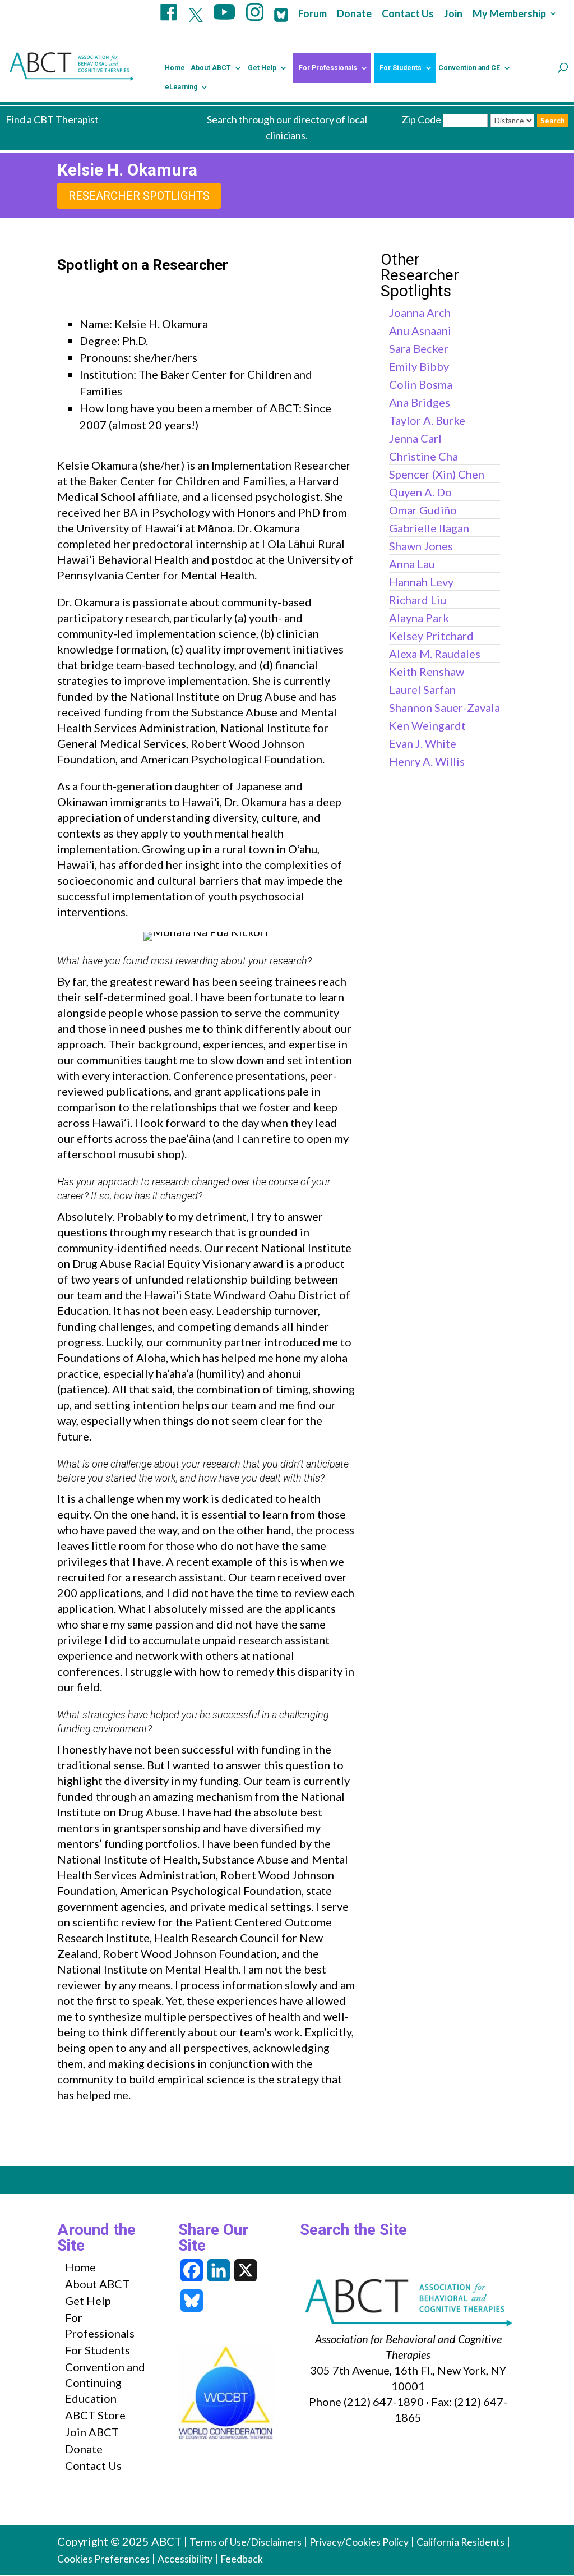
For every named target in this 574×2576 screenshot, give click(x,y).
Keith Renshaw (427, 671)
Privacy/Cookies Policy (359, 2542)
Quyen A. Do (420, 492)
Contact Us (408, 14)
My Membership (509, 14)
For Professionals (328, 68)
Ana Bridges (420, 402)
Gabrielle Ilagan (429, 528)
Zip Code (421, 119)
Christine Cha (423, 456)
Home (175, 68)
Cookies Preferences (103, 2559)
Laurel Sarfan (422, 689)
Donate (354, 14)
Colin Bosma (421, 384)
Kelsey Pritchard (431, 636)
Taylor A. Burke (427, 420)
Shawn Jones (421, 546)
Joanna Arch (420, 312)
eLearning (181, 87)
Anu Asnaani (420, 330)
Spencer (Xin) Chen (437, 474)
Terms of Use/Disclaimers (246, 2542)
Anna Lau (412, 564)
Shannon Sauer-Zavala (445, 707)
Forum (313, 14)
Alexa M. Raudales (435, 654)
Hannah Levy (421, 582)
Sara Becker (419, 348)
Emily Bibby (419, 366)
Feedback (242, 2559)
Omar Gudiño (423, 510)
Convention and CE (469, 68)
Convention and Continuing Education (105, 2382)
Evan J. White (423, 743)
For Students (401, 68)
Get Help (262, 68)
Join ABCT (92, 2432)
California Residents (460, 2542)
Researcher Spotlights (139, 196)
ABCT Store (95, 2415)
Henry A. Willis (427, 761)
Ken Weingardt (427, 725)
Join (453, 14)
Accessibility (185, 2559)
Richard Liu (418, 600)
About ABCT (211, 68)
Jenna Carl (415, 438)
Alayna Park (419, 618)
